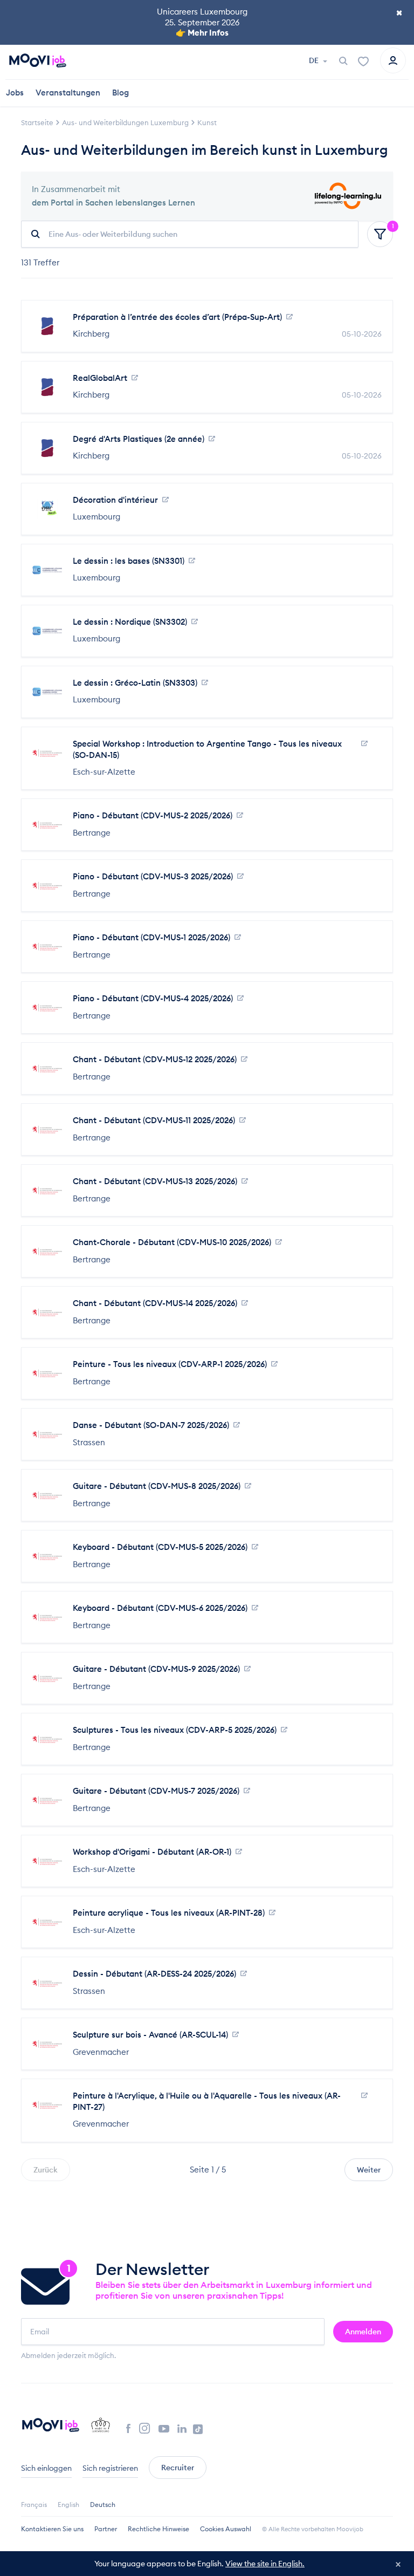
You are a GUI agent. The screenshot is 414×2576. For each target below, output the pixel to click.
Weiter (369, 2170)
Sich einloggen (46, 2468)
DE (315, 60)
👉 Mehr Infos (202, 33)
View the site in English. (265, 2564)
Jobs (15, 93)
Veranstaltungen (68, 93)
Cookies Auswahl (226, 2529)
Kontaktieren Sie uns (52, 2529)
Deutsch (103, 2505)
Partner (106, 2529)
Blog (120, 93)
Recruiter (178, 2468)
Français (34, 2505)
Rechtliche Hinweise (158, 2529)
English (68, 2505)
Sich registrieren (110, 2468)
